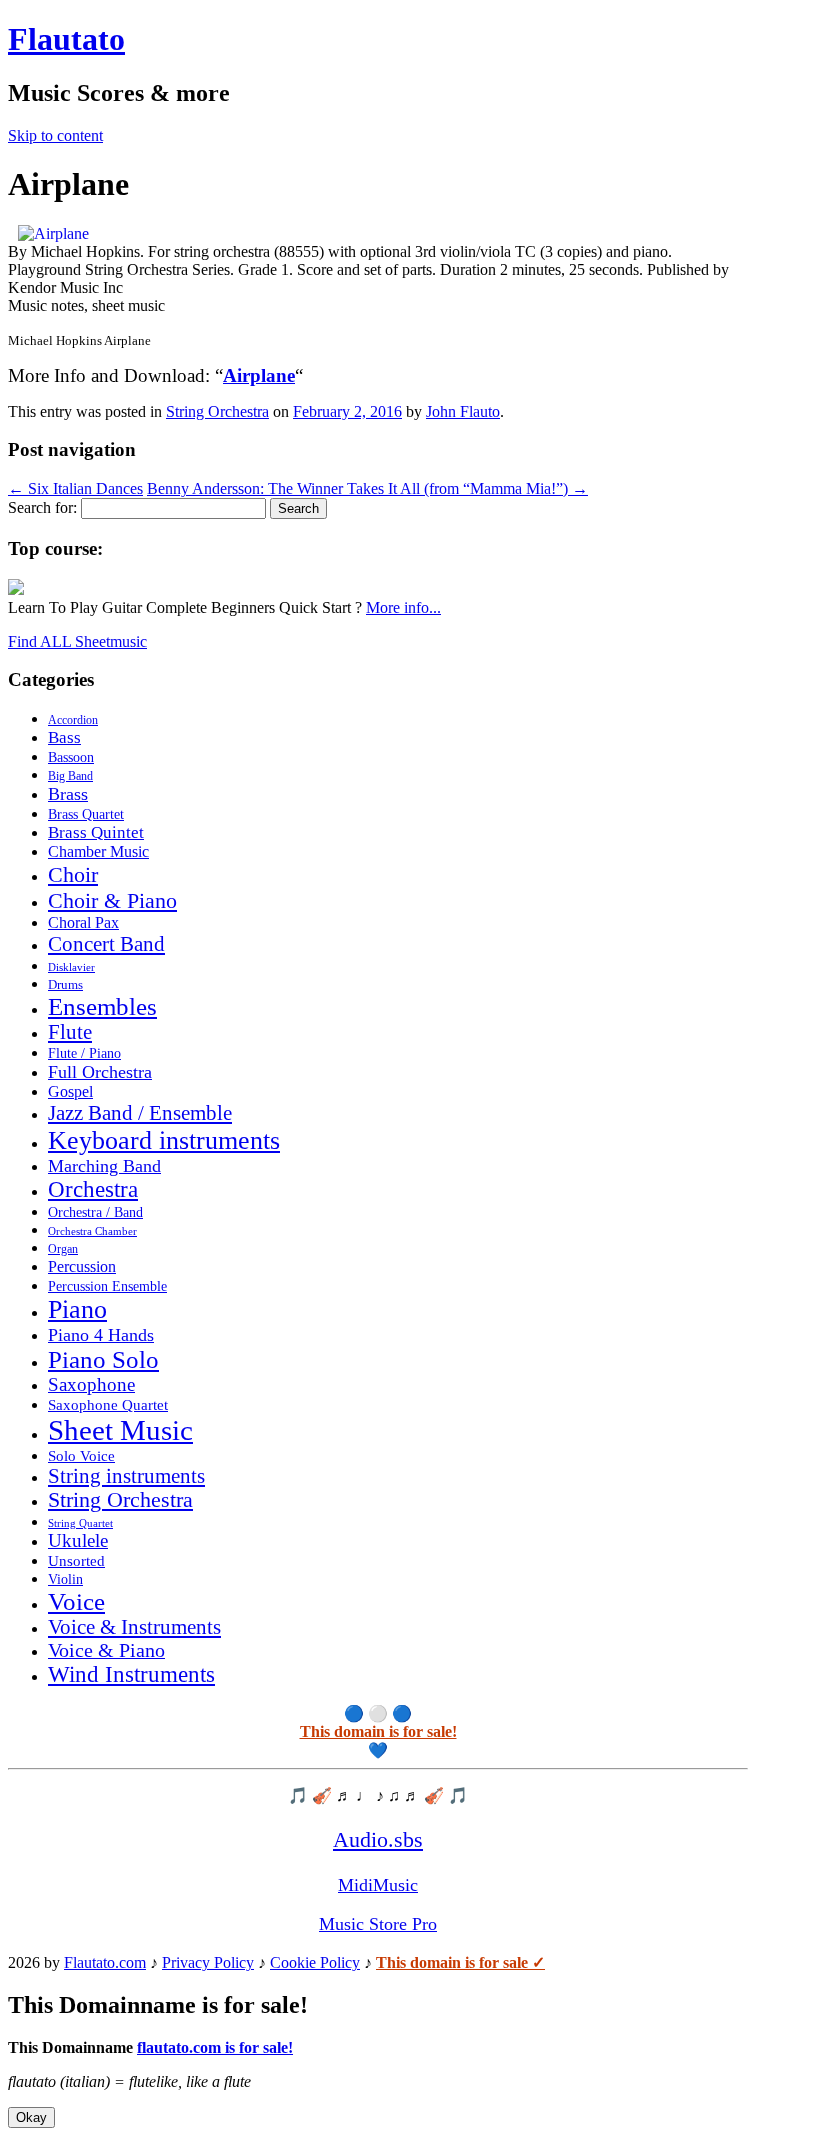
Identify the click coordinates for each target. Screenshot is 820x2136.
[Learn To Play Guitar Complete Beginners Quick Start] (16, 589)
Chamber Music (98, 852)
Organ (63, 1249)
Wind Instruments (131, 1674)
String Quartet (80, 1523)
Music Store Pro (378, 1924)
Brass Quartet (86, 814)
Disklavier (71, 967)
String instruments (126, 1476)
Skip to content (55, 135)
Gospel (70, 1091)
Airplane (259, 375)
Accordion (73, 720)
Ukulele (78, 1541)
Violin (65, 1579)
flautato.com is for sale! (215, 2047)
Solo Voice (81, 1456)
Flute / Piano (84, 1053)
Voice (76, 1601)
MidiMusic (378, 1885)
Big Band (70, 776)
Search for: (42, 507)
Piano (77, 1309)
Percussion (82, 1266)
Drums (65, 985)
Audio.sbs (378, 1839)
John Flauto (463, 411)
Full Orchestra (100, 1072)
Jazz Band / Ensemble (140, 1113)
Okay (31, 2117)
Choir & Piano (112, 900)
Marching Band (104, 1166)
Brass (68, 794)
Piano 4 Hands (101, 1335)
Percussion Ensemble (107, 1286)
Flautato (66, 39)
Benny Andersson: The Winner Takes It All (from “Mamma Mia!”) (367, 488)
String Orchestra (217, 411)
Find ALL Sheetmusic (77, 641)
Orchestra (93, 1189)
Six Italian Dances (75, 488)
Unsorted (76, 1560)
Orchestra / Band (95, 1212)
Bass (64, 737)
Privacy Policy (208, 1962)
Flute (70, 1032)
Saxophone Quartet (108, 1405)
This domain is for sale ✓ (460, 1962)
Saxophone (91, 1384)
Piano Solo (103, 1359)
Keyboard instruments (164, 1140)
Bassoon (71, 757)
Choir (73, 874)
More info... (403, 607)
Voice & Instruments (134, 1627)
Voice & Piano (106, 1650)
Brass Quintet (96, 832)
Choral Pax (83, 922)
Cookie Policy (315, 1962)
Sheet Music (120, 1430)
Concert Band (106, 944)
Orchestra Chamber (92, 1231)
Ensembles (102, 1006)
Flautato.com (105, 1962)
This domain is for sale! (378, 1731)
